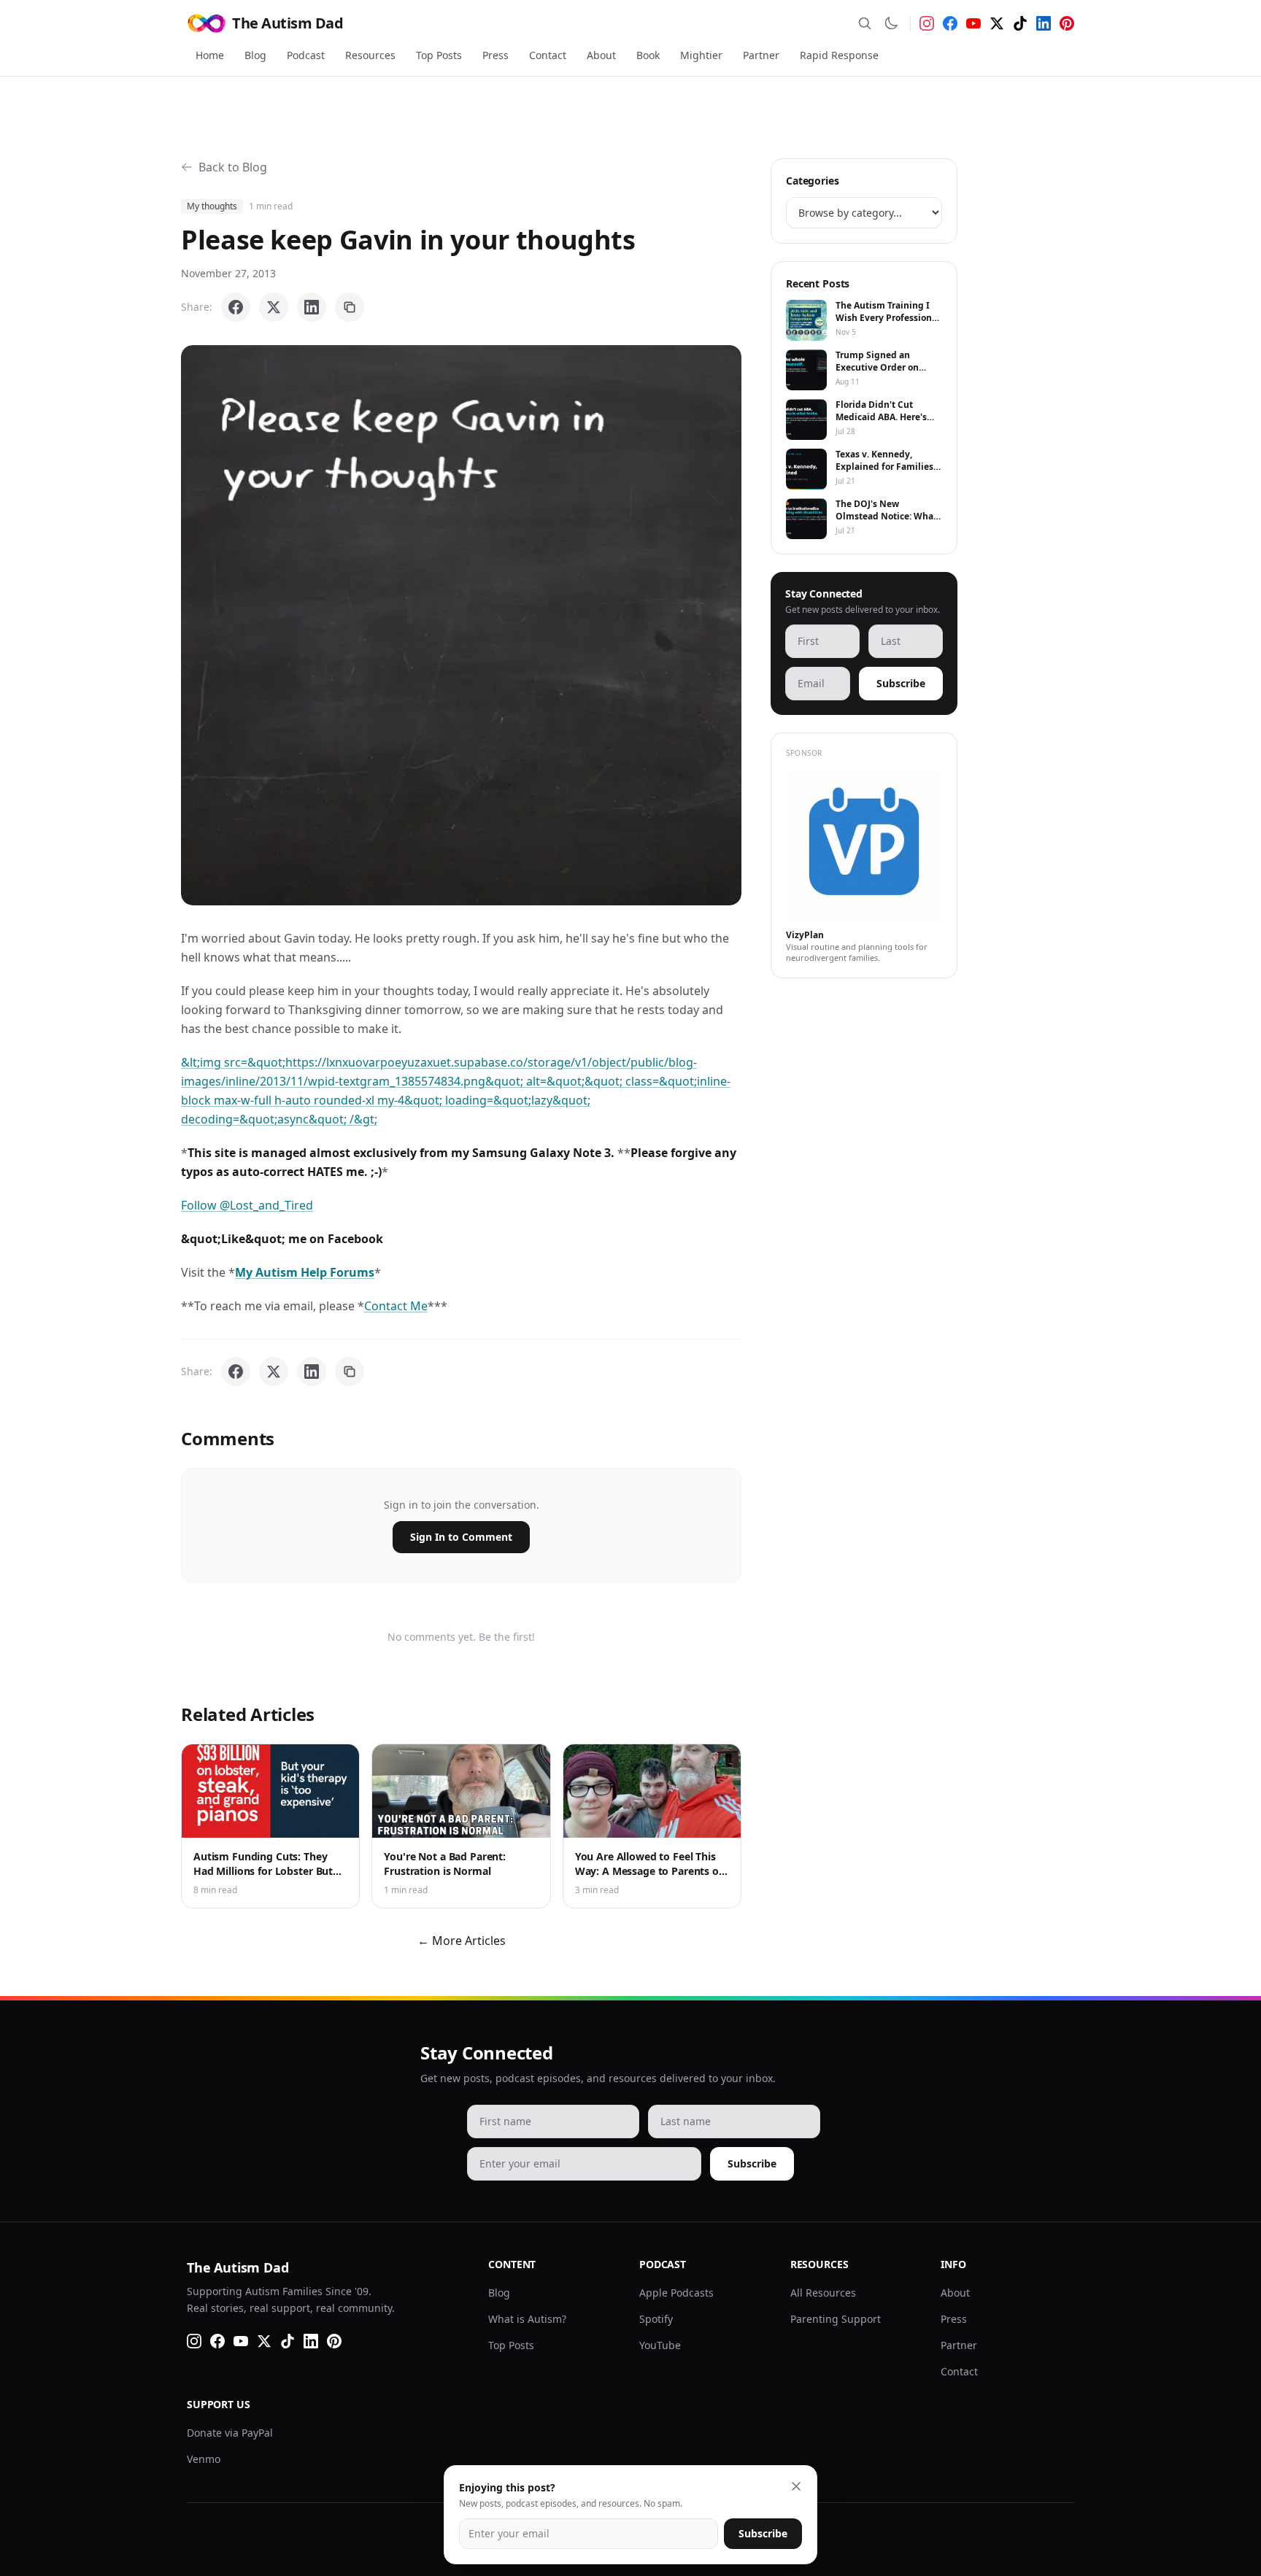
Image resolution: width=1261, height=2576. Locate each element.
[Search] (865, 23)
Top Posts (439, 55)
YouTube (660, 2345)
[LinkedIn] (1044, 23)
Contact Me (396, 1306)
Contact (548, 55)
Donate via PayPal (230, 2433)
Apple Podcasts (676, 2293)
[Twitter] (997, 23)
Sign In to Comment (461, 1537)
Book (648, 55)
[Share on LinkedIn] (312, 307)
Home (210, 55)
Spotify (656, 2319)
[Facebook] (950, 23)
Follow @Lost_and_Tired (247, 1205)
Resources (370, 55)
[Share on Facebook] (236, 307)
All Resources (823, 2293)
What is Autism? (527, 2319)
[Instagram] (927, 23)
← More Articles (462, 1941)
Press (495, 55)
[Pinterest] (1067, 23)
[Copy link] (350, 307)
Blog (255, 55)
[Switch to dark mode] (891, 23)
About (601, 55)
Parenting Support (836, 2319)
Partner (761, 55)
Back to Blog (233, 167)
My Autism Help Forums (305, 1272)
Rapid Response (839, 55)
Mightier (701, 55)
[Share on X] (274, 307)
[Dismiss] (796, 2486)
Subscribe (901, 683)
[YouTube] (973, 23)
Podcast (306, 55)
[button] (461, 625)
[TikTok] (1020, 23)
